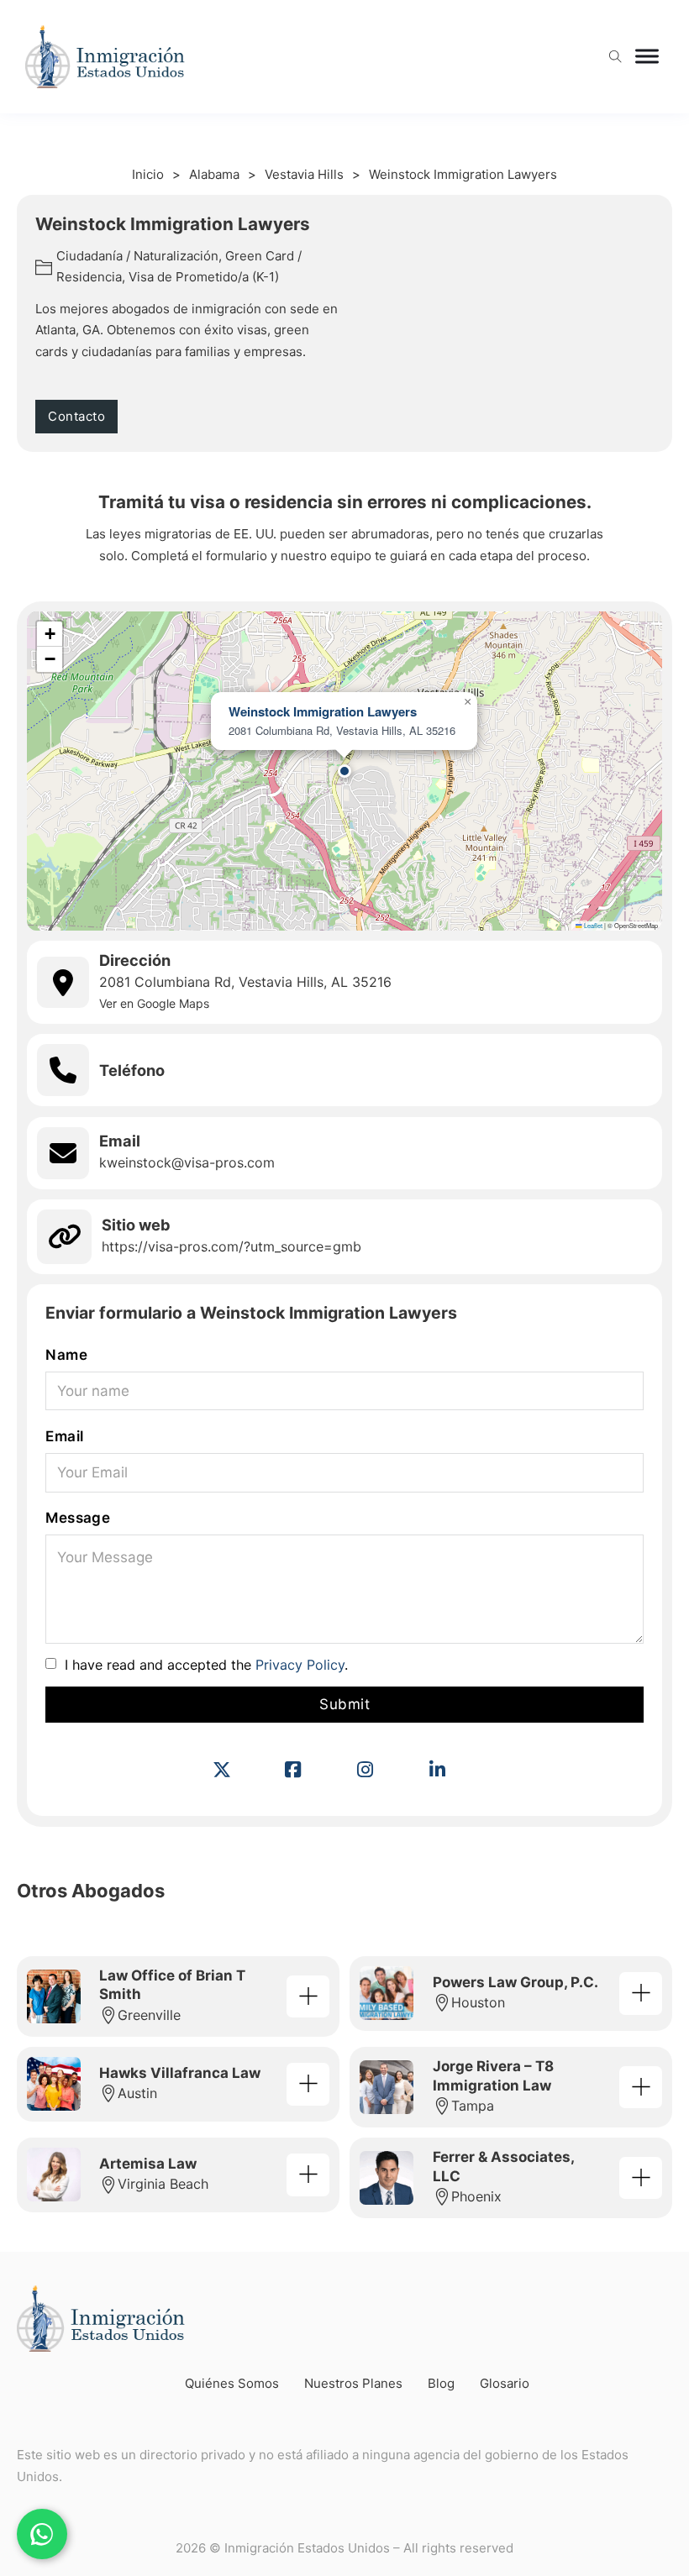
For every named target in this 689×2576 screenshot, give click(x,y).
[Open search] (615, 57)
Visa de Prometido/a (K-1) (204, 277)
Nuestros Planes (353, 2383)
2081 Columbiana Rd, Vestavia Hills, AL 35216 (245, 982)
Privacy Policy (300, 1665)
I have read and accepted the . (206, 1665)
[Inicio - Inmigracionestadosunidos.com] (105, 57)
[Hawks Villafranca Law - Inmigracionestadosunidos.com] (308, 2084)
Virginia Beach (163, 2184)
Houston (478, 2002)
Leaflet (592, 925)
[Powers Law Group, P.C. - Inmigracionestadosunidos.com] (640, 1993)
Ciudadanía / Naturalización (137, 256)
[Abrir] (647, 57)
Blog (441, 2383)
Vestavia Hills (304, 174)
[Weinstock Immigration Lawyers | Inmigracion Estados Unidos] (236, 1769)
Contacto (76, 416)
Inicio (148, 174)
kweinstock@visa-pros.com (187, 1162)
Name (66, 1355)
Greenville (149, 2015)
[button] (344, 771)
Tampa (473, 2106)
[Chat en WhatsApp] (42, 2534)
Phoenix (476, 2196)
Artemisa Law (148, 2164)
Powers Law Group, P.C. (515, 1982)
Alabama (214, 174)
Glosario (505, 2383)
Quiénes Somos (232, 2383)
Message (78, 1518)
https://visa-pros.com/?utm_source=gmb (231, 1246)
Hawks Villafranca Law (180, 2073)
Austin (137, 2093)
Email (64, 1436)
